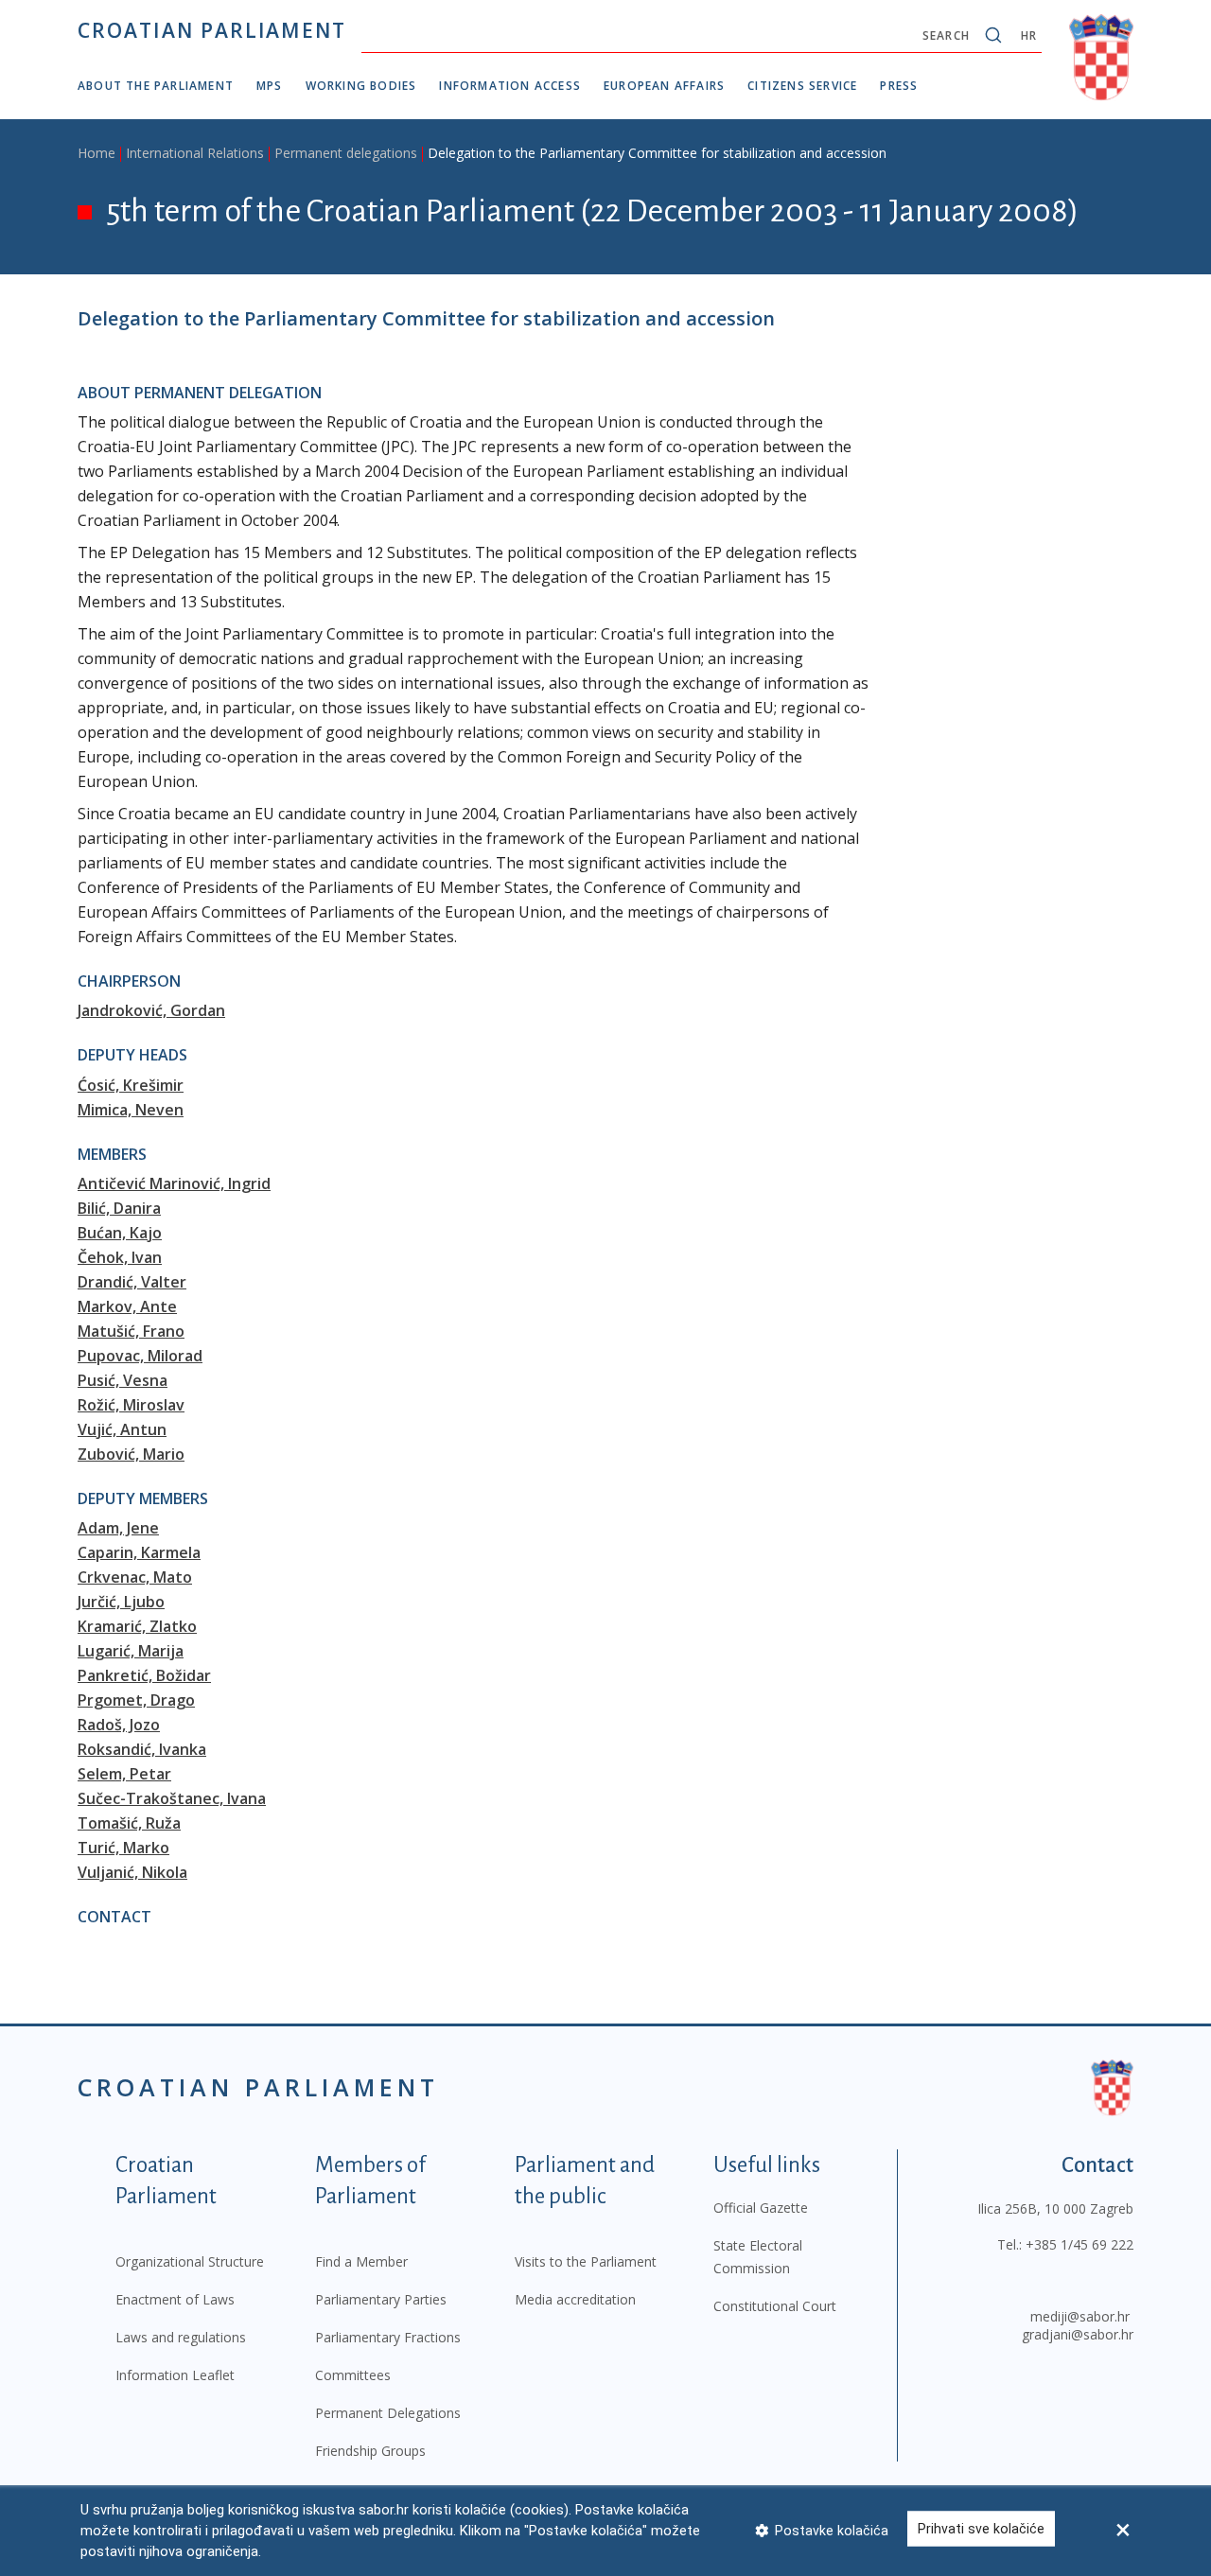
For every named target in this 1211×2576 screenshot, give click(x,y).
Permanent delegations (346, 153)
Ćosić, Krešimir (131, 1085)
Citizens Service (802, 86)
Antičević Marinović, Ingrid (174, 1183)
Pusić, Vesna (123, 1380)
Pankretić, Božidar (144, 1675)
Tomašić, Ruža (129, 1823)
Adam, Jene (118, 1528)
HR (1029, 35)
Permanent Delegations (388, 2413)
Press (899, 86)
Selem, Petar (124, 1774)
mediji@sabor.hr (1080, 2316)
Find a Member (361, 2261)
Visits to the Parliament (586, 2261)
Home (97, 153)
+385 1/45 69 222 (1079, 2244)
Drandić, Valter (132, 1282)
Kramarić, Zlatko (137, 1626)
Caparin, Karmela (139, 1552)
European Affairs (664, 86)
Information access (510, 86)
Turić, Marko (123, 1848)
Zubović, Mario (131, 1454)
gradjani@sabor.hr (1078, 2334)
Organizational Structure (190, 2261)
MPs (270, 86)
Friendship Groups (370, 2451)
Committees (353, 2375)
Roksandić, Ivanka (142, 1749)
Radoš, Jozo (119, 1725)
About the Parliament (156, 86)
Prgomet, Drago (136, 1700)
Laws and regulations (181, 2337)
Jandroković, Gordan (151, 1010)
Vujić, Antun (122, 1429)
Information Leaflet (175, 2375)
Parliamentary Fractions (388, 2337)
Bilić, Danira (119, 1208)
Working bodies (361, 86)
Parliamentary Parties (381, 2299)
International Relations (195, 153)
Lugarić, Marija (131, 1651)
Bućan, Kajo (120, 1233)
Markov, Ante (127, 1306)
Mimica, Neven (131, 1110)
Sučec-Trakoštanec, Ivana (172, 1798)
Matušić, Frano (131, 1331)
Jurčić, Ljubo (121, 1602)
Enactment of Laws (175, 2299)
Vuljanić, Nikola (132, 1872)
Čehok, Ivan (120, 1257)
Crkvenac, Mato (135, 1577)
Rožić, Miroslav (131, 1405)
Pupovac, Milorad (140, 1356)
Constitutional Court (775, 2306)
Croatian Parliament (212, 30)
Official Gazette (761, 2208)
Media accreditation (575, 2299)
